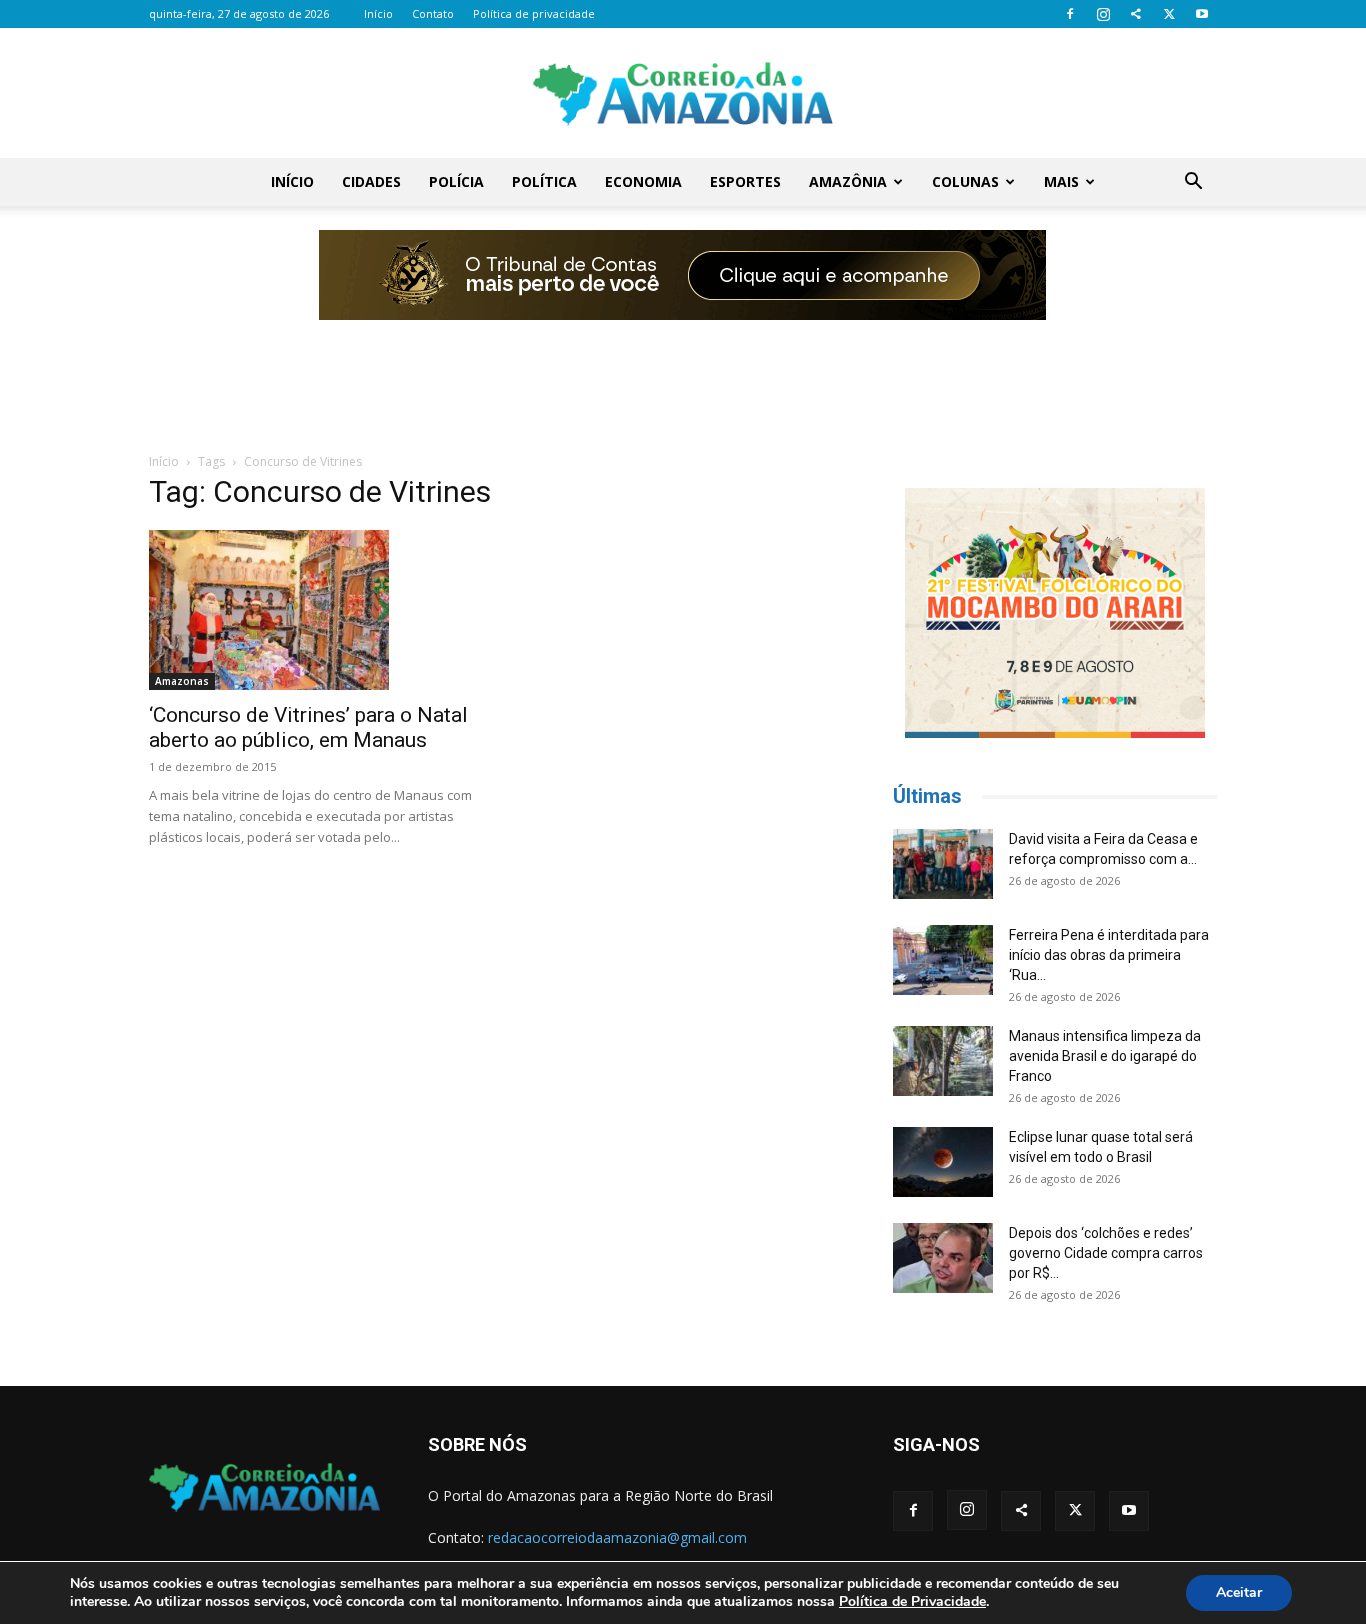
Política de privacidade (534, 13)
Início (378, 13)
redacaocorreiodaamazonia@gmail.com (617, 1537)
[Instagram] (1103, 14)
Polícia (456, 181)
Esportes (745, 181)
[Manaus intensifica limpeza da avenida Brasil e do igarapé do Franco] (943, 1061)
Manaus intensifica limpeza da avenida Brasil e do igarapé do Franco (1105, 1056)
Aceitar (1239, 1592)
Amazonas (182, 681)
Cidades (371, 181)
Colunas (965, 181)
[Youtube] (1202, 14)
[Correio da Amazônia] (683, 94)
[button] (1193, 183)
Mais (1061, 181)
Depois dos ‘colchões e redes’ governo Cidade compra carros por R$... (1106, 1253)
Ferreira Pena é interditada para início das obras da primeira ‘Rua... (1109, 955)
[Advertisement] (683, 373)
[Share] (1136, 14)
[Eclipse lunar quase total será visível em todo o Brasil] (943, 1162)
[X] (1169, 14)
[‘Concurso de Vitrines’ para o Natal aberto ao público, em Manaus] (311, 610)
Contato (433, 13)
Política (544, 181)
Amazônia (848, 181)
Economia (643, 181)
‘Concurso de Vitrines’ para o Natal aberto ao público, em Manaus (308, 727)
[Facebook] (1070, 14)
